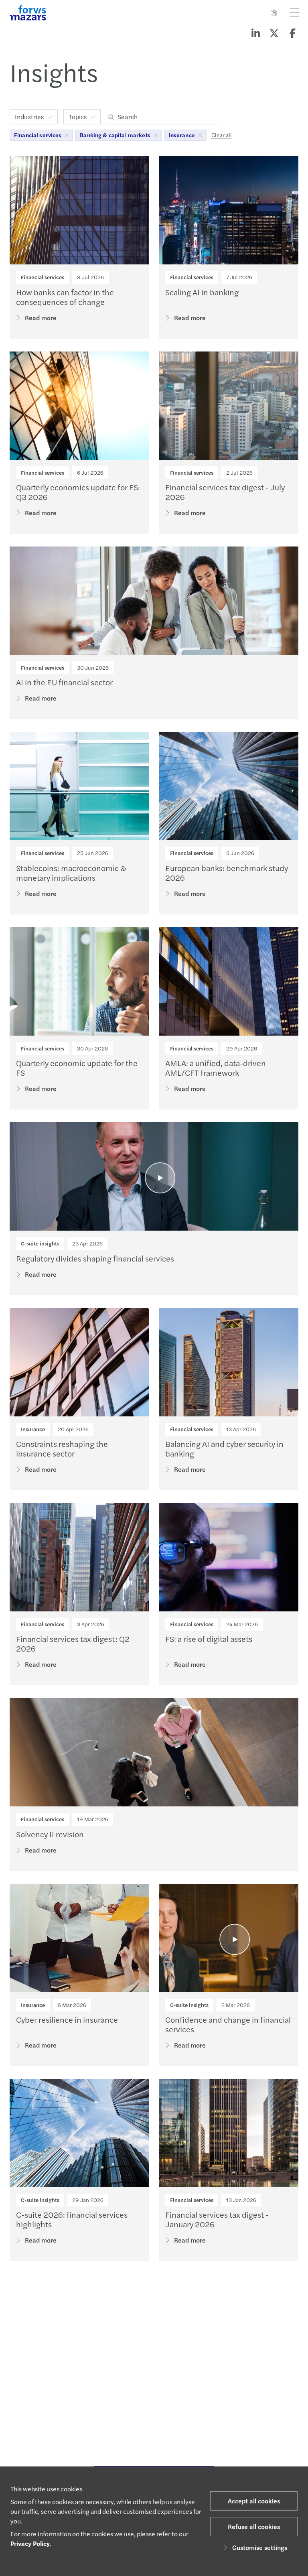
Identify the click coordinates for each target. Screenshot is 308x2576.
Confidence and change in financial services (228, 2024)
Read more (41, 318)
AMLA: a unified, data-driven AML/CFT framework (216, 1068)
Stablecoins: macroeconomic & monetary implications (71, 873)
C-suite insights (40, 1243)
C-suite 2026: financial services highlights (72, 2219)
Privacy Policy (30, 2543)
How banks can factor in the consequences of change (65, 297)
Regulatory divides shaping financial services (95, 1258)
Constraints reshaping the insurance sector (62, 1448)
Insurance (33, 1429)
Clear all (222, 135)
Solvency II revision (50, 1834)
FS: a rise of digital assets (209, 1638)
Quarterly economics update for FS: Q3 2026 (78, 492)
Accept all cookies (254, 2501)
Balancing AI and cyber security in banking (224, 1448)
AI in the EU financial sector (64, 682)
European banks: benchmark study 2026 (227, 873)
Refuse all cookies (254, 2526)
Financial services (43, 277)
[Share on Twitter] (274, 33)
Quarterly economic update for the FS (77, 1068)
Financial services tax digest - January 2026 (217, 2219)
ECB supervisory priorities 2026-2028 (84, 2410)
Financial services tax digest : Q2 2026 (73, 1643)
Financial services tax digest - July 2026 (225, 492)
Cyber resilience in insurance (67, 2019)
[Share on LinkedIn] (255, 33)
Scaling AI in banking (202, 292)
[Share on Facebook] (292, 33)
